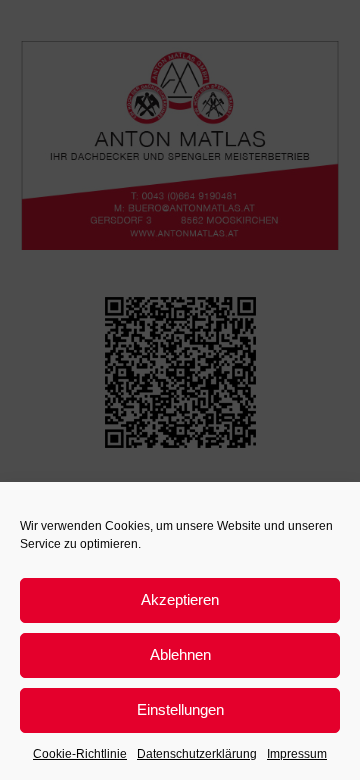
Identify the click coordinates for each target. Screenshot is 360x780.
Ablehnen (180, 654)
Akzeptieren (180, 599)
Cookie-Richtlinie (80, 754)
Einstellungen (180, 709)
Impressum (297, 754)
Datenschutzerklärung (197, 754)
